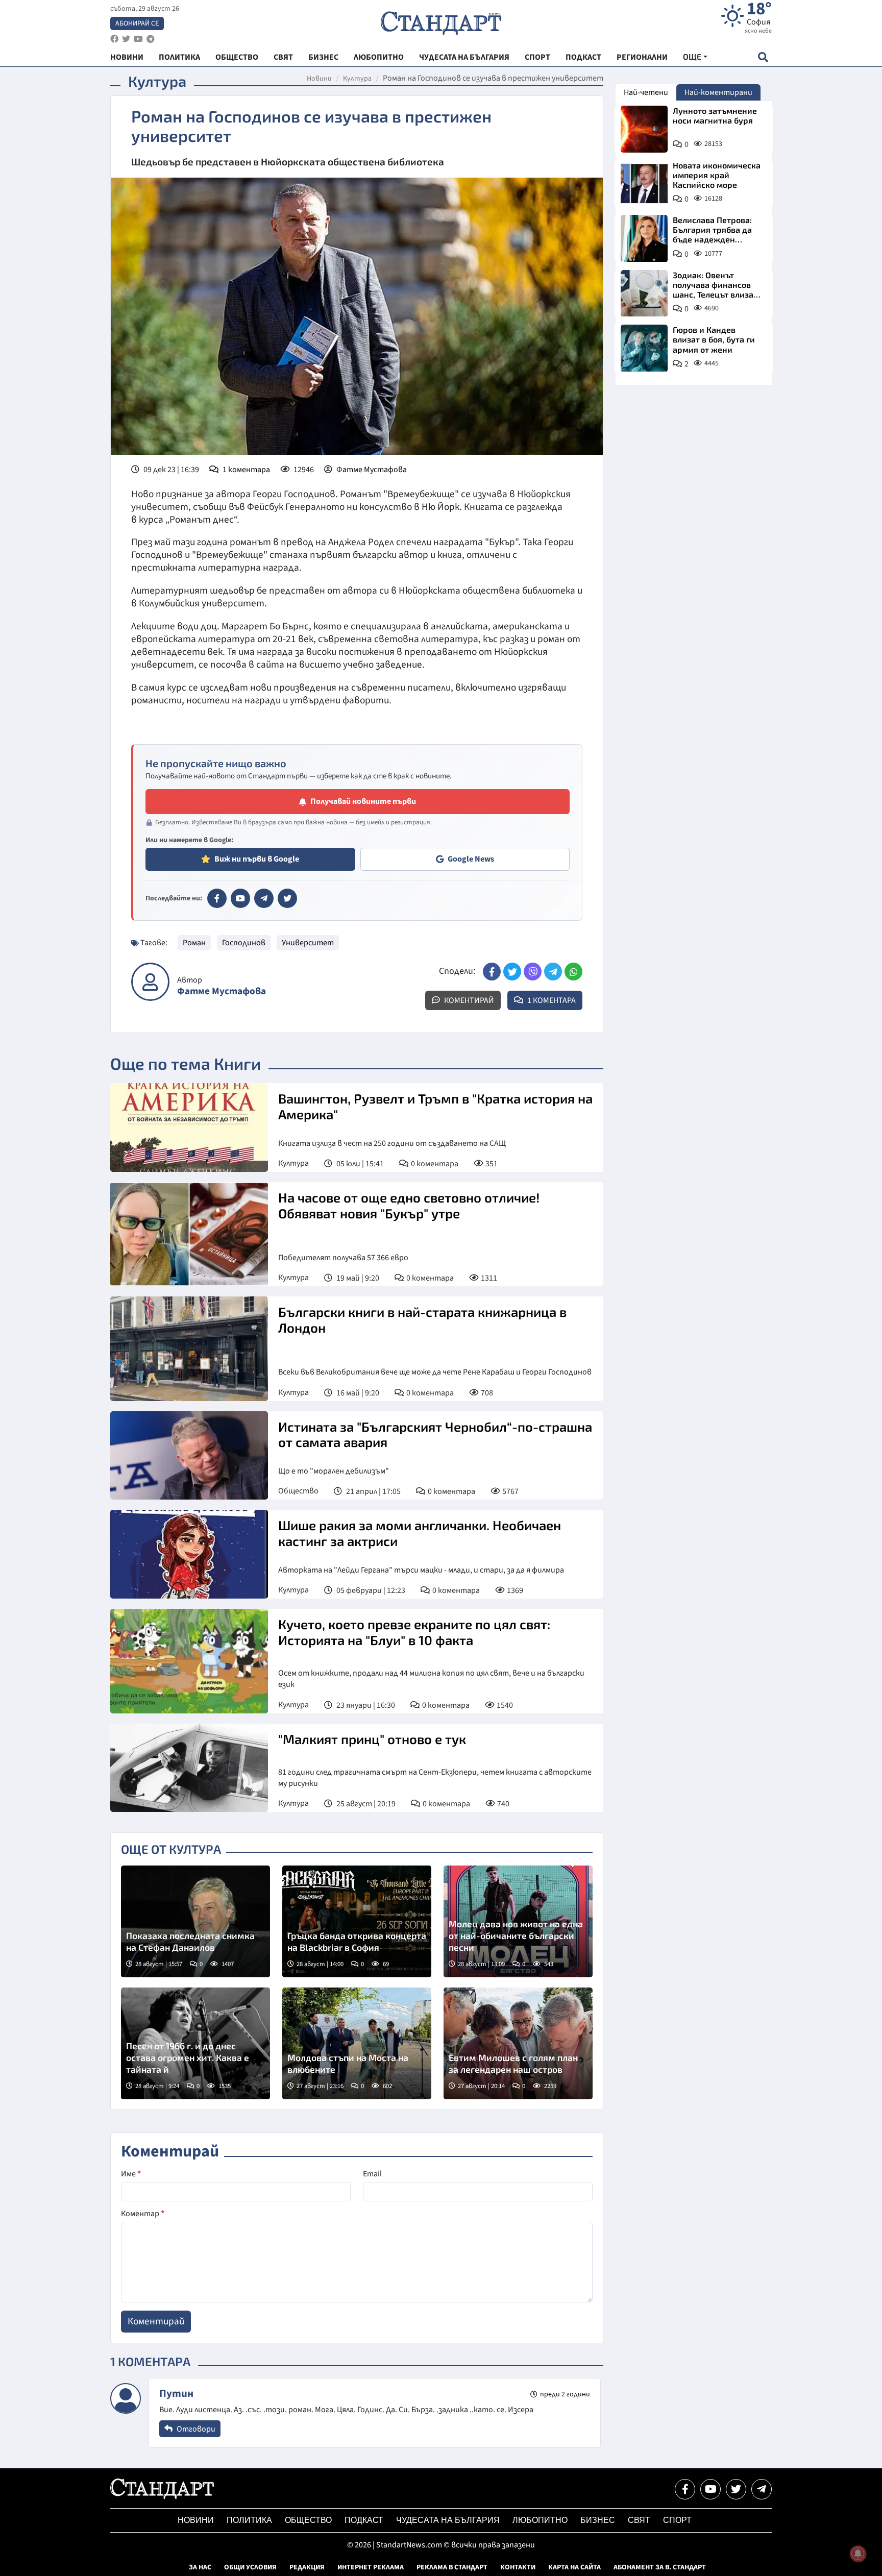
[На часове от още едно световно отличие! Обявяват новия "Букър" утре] (189, 1234)
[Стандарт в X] (287, 898)
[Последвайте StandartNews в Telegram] (151, 39)
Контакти (518, 2567)
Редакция (307, 2567)
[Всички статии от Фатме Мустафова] (150, 982)
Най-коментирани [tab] (718, 92)
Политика (249, 2520)
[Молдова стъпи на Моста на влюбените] (357, 2043)
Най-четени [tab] (646, 92)
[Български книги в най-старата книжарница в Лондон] (189, 1348)
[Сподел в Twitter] (512, 972)
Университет (308, 943)
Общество (298, 1491)
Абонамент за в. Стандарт (660, 2567)
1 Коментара (551, 1000)
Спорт (677, 2520)
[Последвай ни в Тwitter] (736, 2489)
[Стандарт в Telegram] (264, 898)
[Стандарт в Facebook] (217, 898)
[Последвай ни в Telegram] (762, 2489)
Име (131, 2174)
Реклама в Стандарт (452, 2567)
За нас (200, 2567)
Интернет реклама (371, 2567)
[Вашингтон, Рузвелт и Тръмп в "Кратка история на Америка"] (189, 1127)
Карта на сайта (574, 2567)
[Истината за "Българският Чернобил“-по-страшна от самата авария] (189, 1456)
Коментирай (468, 1000)
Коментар (143, 2214)
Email (372, 2174)
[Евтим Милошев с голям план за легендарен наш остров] (518, 2043)
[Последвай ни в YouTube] (710, 2489)
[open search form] (763, 57)
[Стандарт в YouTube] (240, 898)
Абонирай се (137, 23)
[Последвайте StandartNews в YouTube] (138, 39)
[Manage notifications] (858, 2554)
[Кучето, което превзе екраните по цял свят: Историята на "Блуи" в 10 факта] (189, 1661)
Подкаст (364, 2520)
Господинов (244, 943)
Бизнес (598, 2520)
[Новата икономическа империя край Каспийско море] (644, 184)
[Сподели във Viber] (533, 972)
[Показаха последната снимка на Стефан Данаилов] (195, 1921)
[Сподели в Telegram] (553, 972)
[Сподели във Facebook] (492, 972)
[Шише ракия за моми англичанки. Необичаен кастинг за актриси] (189, 1554)
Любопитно (540, 2520)
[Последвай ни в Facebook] (685, 2489)
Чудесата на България (448, 2520)
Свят (639, 2520)
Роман (194, 943)
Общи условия (250, 2567)
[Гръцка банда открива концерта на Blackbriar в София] (357, 1921)
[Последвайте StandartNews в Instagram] (126, 39)
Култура (357, 79)
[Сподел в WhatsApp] (573, 972)
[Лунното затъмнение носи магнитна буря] (644, 129)
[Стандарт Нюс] (162, 2496)
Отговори (195, 2429)
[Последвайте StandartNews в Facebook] (114, 39)
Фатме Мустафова (372, 470)
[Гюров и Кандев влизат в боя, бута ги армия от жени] (644, 348)
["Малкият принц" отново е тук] (189, 1768)
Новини (319, 79)
